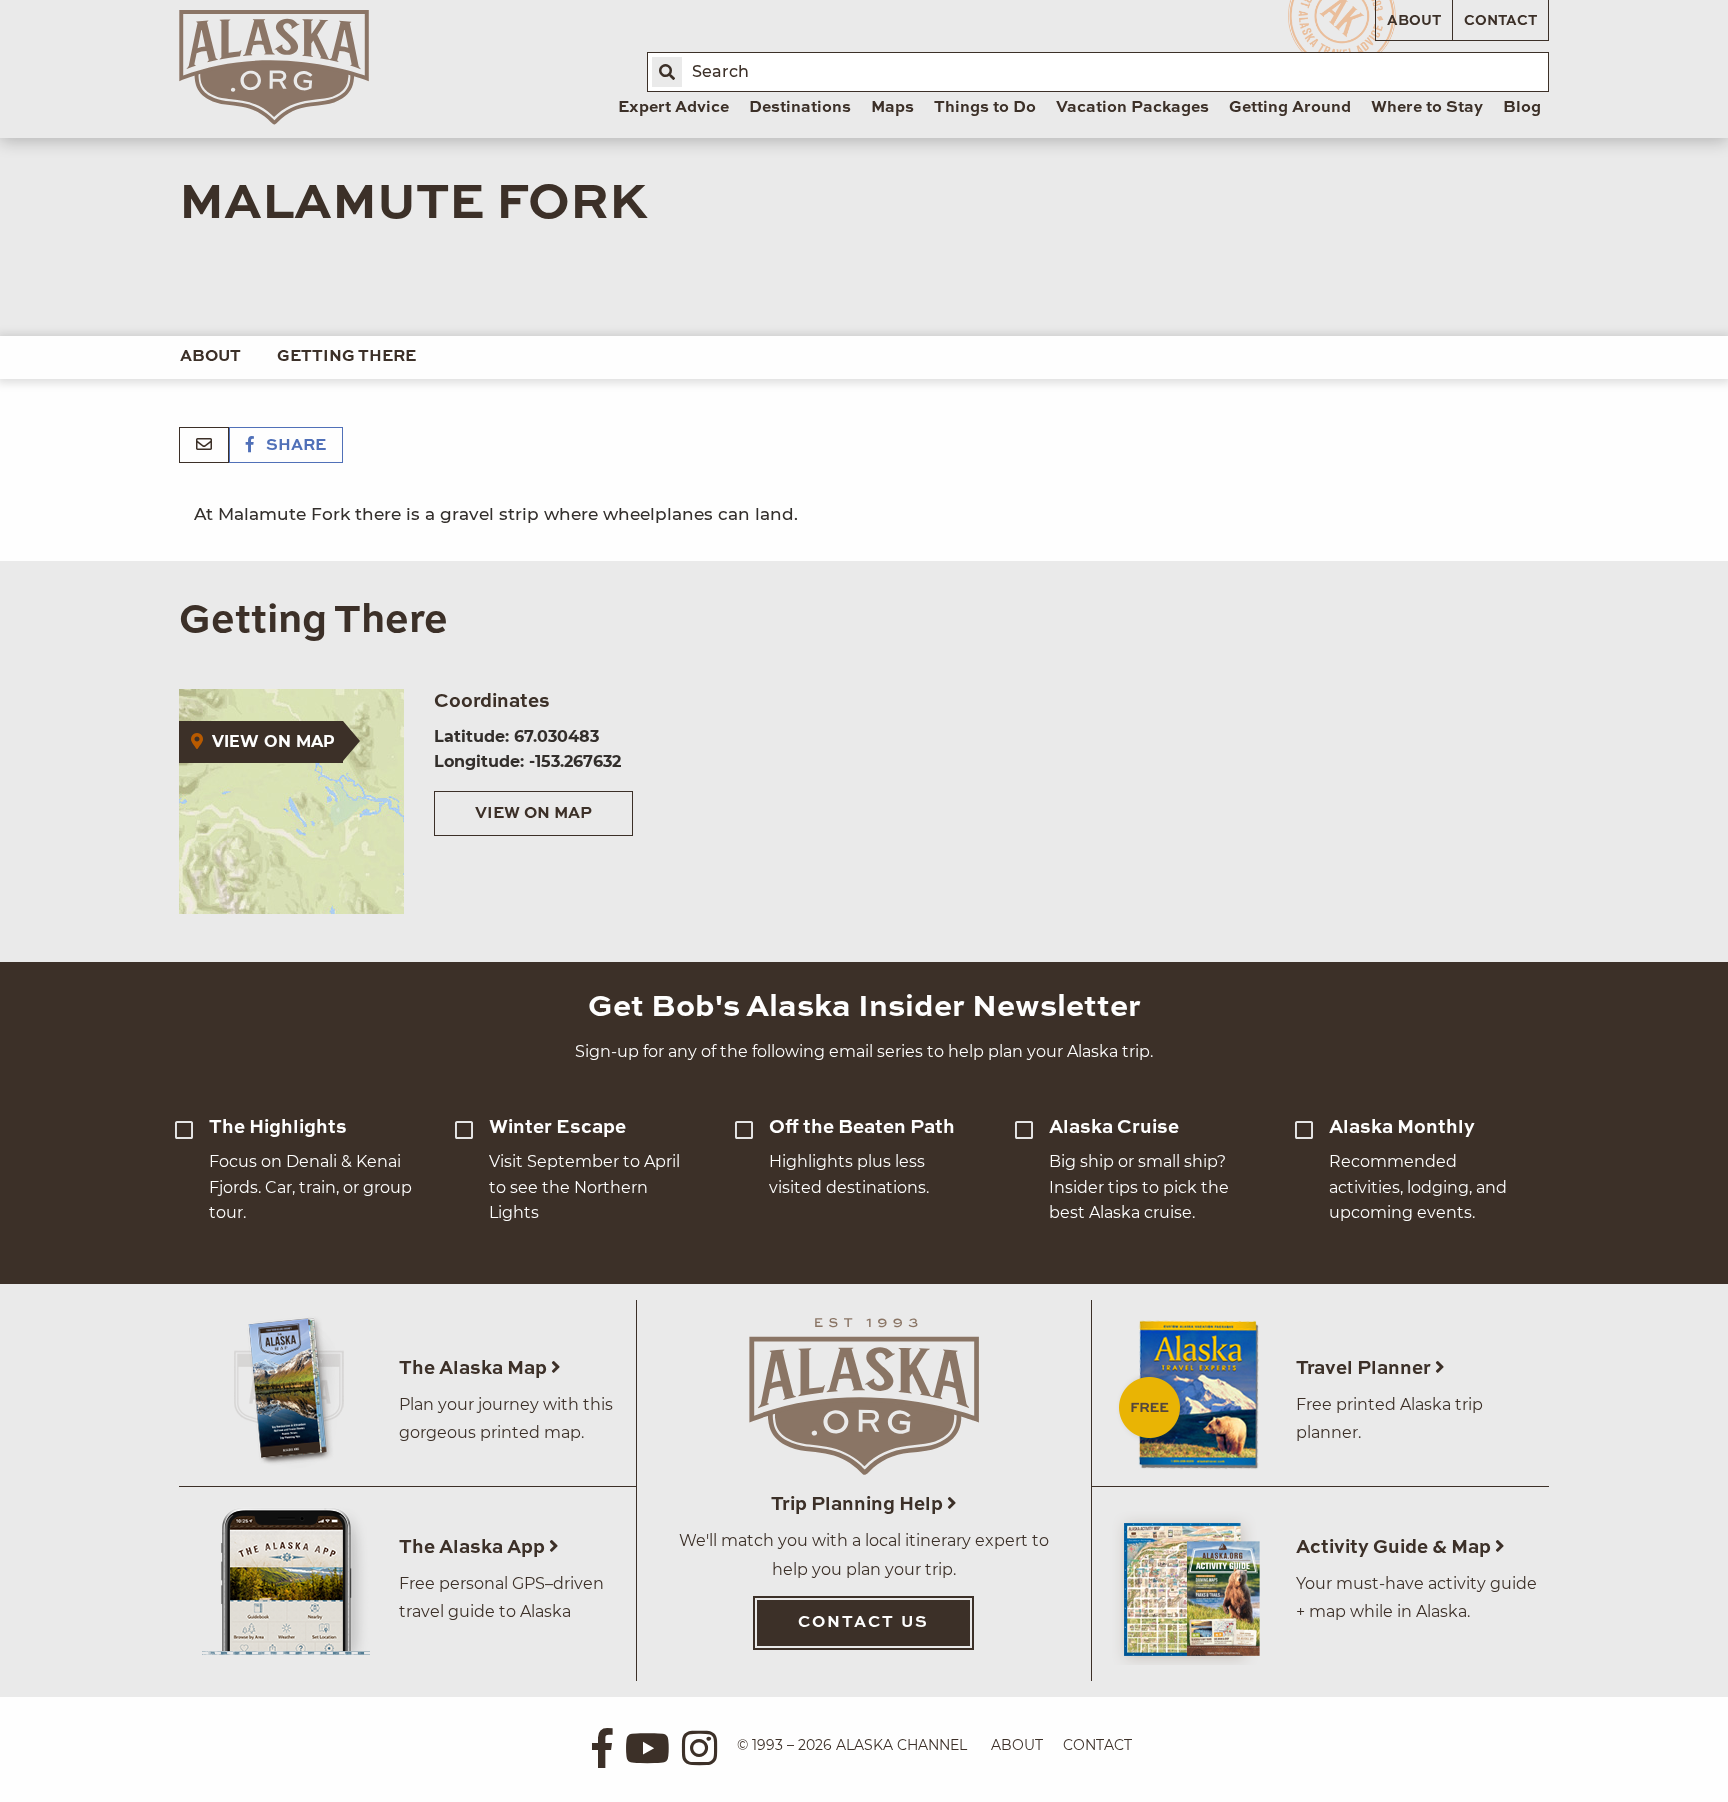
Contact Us (863, 1623)
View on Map (533, 814)
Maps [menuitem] (892, 108)
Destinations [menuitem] (800, 108)
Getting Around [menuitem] (1290, 108)
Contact (1500, 21)
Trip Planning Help (859, 1504)
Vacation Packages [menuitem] (1132, 108)
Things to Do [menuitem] (985, 108)
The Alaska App (474, 1547)
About (1414, 21)
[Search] (667, 72)
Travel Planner (1365, 1368)
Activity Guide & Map (1395, 1547)
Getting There (346, 357)
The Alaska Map (475, 1368)
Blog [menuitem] (1522, 108)
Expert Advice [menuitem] (673, 108)
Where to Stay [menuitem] (1427, 108)
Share (294, 446)
